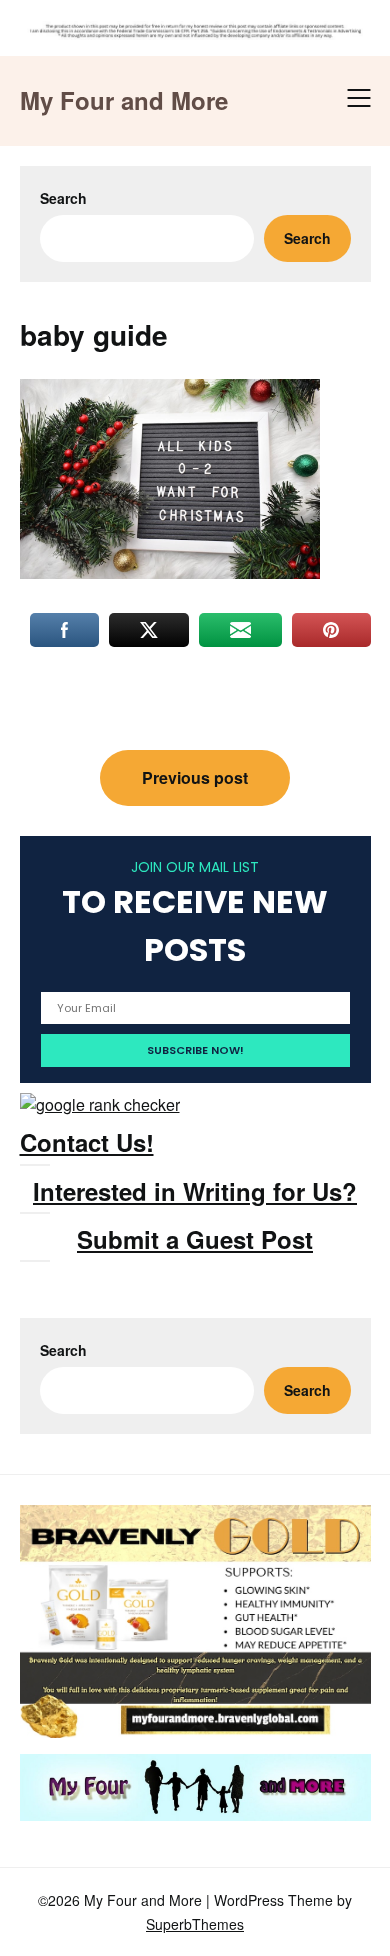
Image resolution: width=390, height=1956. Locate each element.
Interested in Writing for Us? (195, 1191)
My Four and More (124, 100)
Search (63, 198)
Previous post (195, 777)
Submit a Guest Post (195, 1239)
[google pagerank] (100, 1104)
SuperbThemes (195, 1924)
